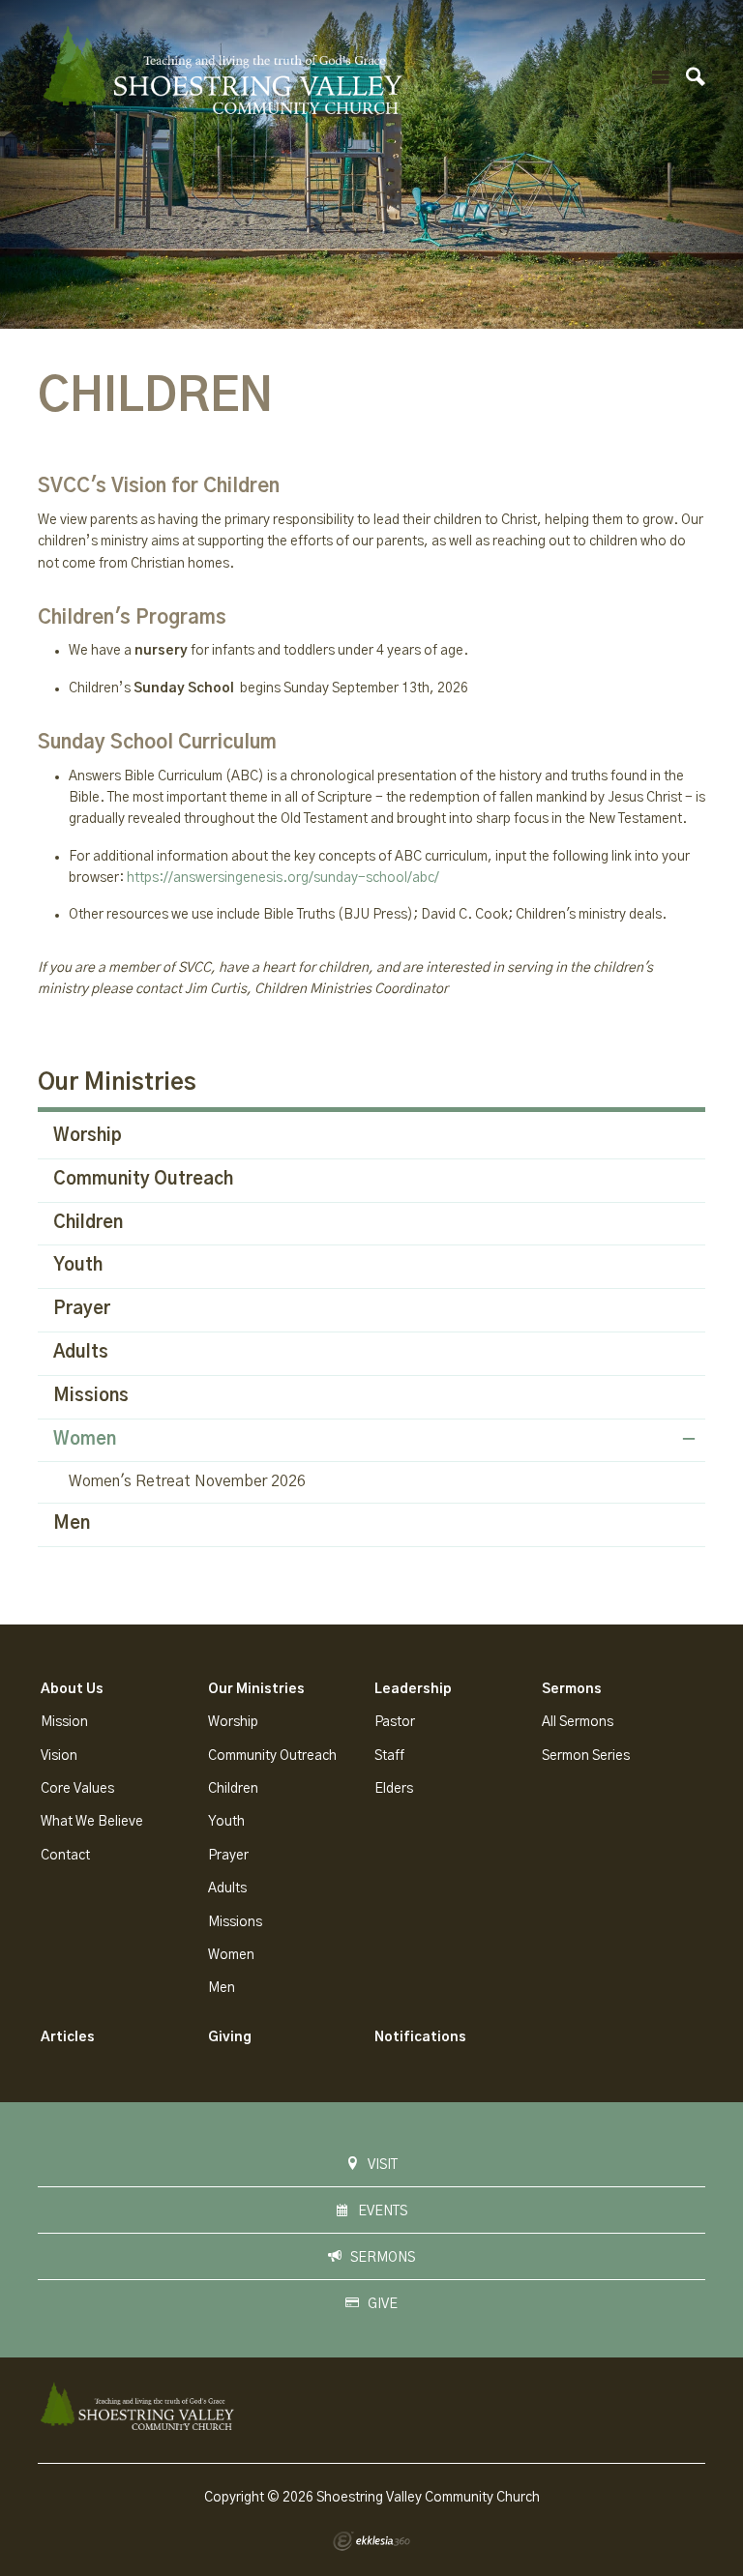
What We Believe (92, 1822)
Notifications (420, 2037)
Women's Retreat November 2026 (187, 1481)
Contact (65, 1856)
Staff (389, 1756)
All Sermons (578, 1722)
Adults (81, 1353)
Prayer (82, 1309)
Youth (78, 1266)
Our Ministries (117, 1083)
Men (72, 1524)
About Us (72, 1689)
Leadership (413, 1689)
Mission (64, 1722)
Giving (230, 2037)
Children (88, 1223)
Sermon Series (586, 1756)
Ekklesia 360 (371, 2541)
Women (85, 1440)
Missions (91, 1396)
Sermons (572, 1689)
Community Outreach (143, 1180)
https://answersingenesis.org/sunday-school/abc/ (283, 878)
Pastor (395, 1722)
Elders (394, 1789)
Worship (88, 1136)
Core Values (77, 1789)
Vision (59, 1756)
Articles (68, 2037)
